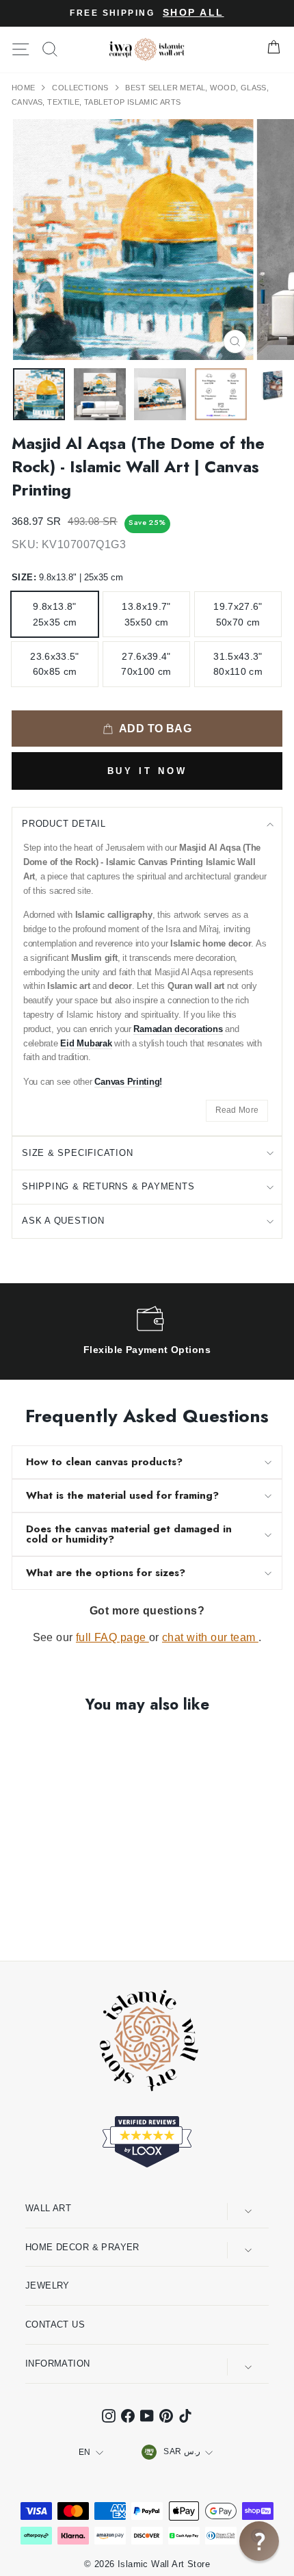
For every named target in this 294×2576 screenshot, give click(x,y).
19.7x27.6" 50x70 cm (238, 614)
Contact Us (55, 2324)
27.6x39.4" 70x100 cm (146, 664)
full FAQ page (112, 1637)
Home (25, 88)
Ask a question (63, 1221)
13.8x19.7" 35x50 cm (146, 614)
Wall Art (48, 2208)
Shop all (193, 13)
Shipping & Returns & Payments (108, 1186)
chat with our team (210, 1637)
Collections (81, 88)
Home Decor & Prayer (82, 2247)
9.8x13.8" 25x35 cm (55, 614)
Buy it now (147, 771)
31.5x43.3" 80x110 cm (238, 664)
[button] (259, 2541)
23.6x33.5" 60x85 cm (55, 664)
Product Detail (64, 824)
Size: (67, 577)
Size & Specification (78, 1153)
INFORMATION (58, 2364)
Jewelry (48, 2285)
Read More (237, 1110)
